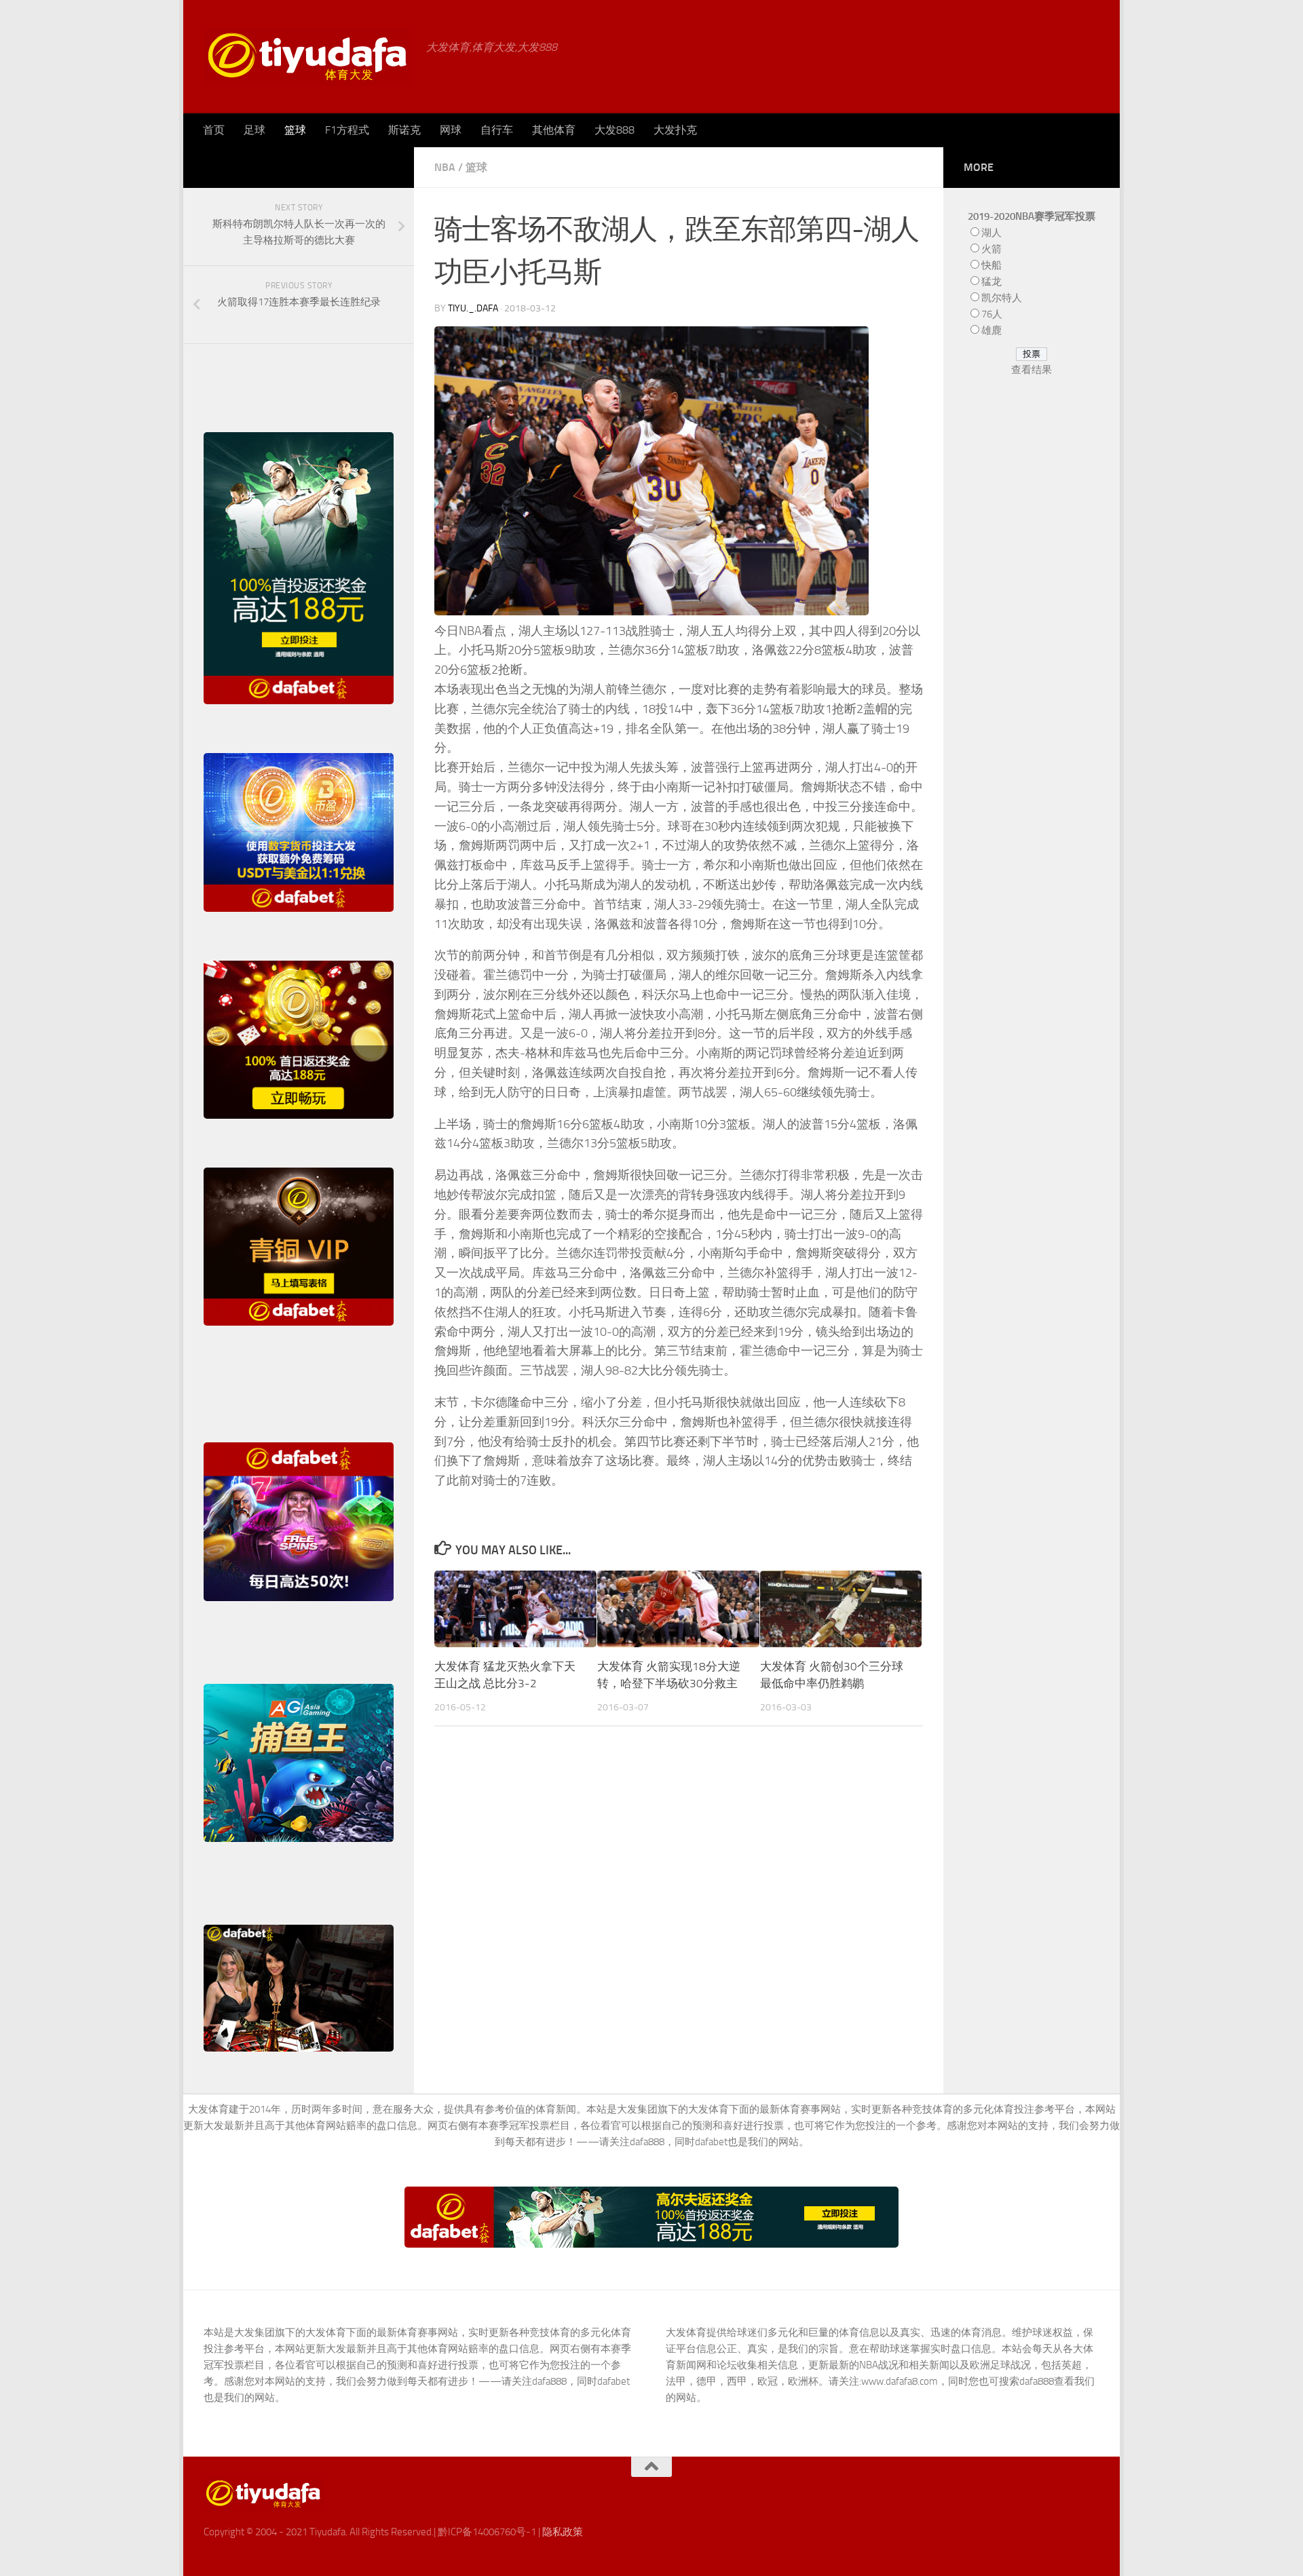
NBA (445, 167)
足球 (254, 130)
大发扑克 (675, 130)
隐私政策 (563, 2532)
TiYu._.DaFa (473, 308)
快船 (992, 265)
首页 (214, 130)
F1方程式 (347, 130)
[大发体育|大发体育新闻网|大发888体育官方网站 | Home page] (308, 57)
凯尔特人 (1002, 298)
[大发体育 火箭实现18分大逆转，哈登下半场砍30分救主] (678, 1609)
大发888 (615, 130)
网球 (451, 130)
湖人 (992, 233)
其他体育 (554, 130)
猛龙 (992, 282)
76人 (992, 314)
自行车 (497, 130)
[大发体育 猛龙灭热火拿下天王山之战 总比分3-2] (515, 1609)
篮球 (295, 130)
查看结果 (1032, 370)
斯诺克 (404, 130)
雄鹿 (992, 330)
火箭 (992, 249)
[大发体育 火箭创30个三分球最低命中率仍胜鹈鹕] (841, 1609)
